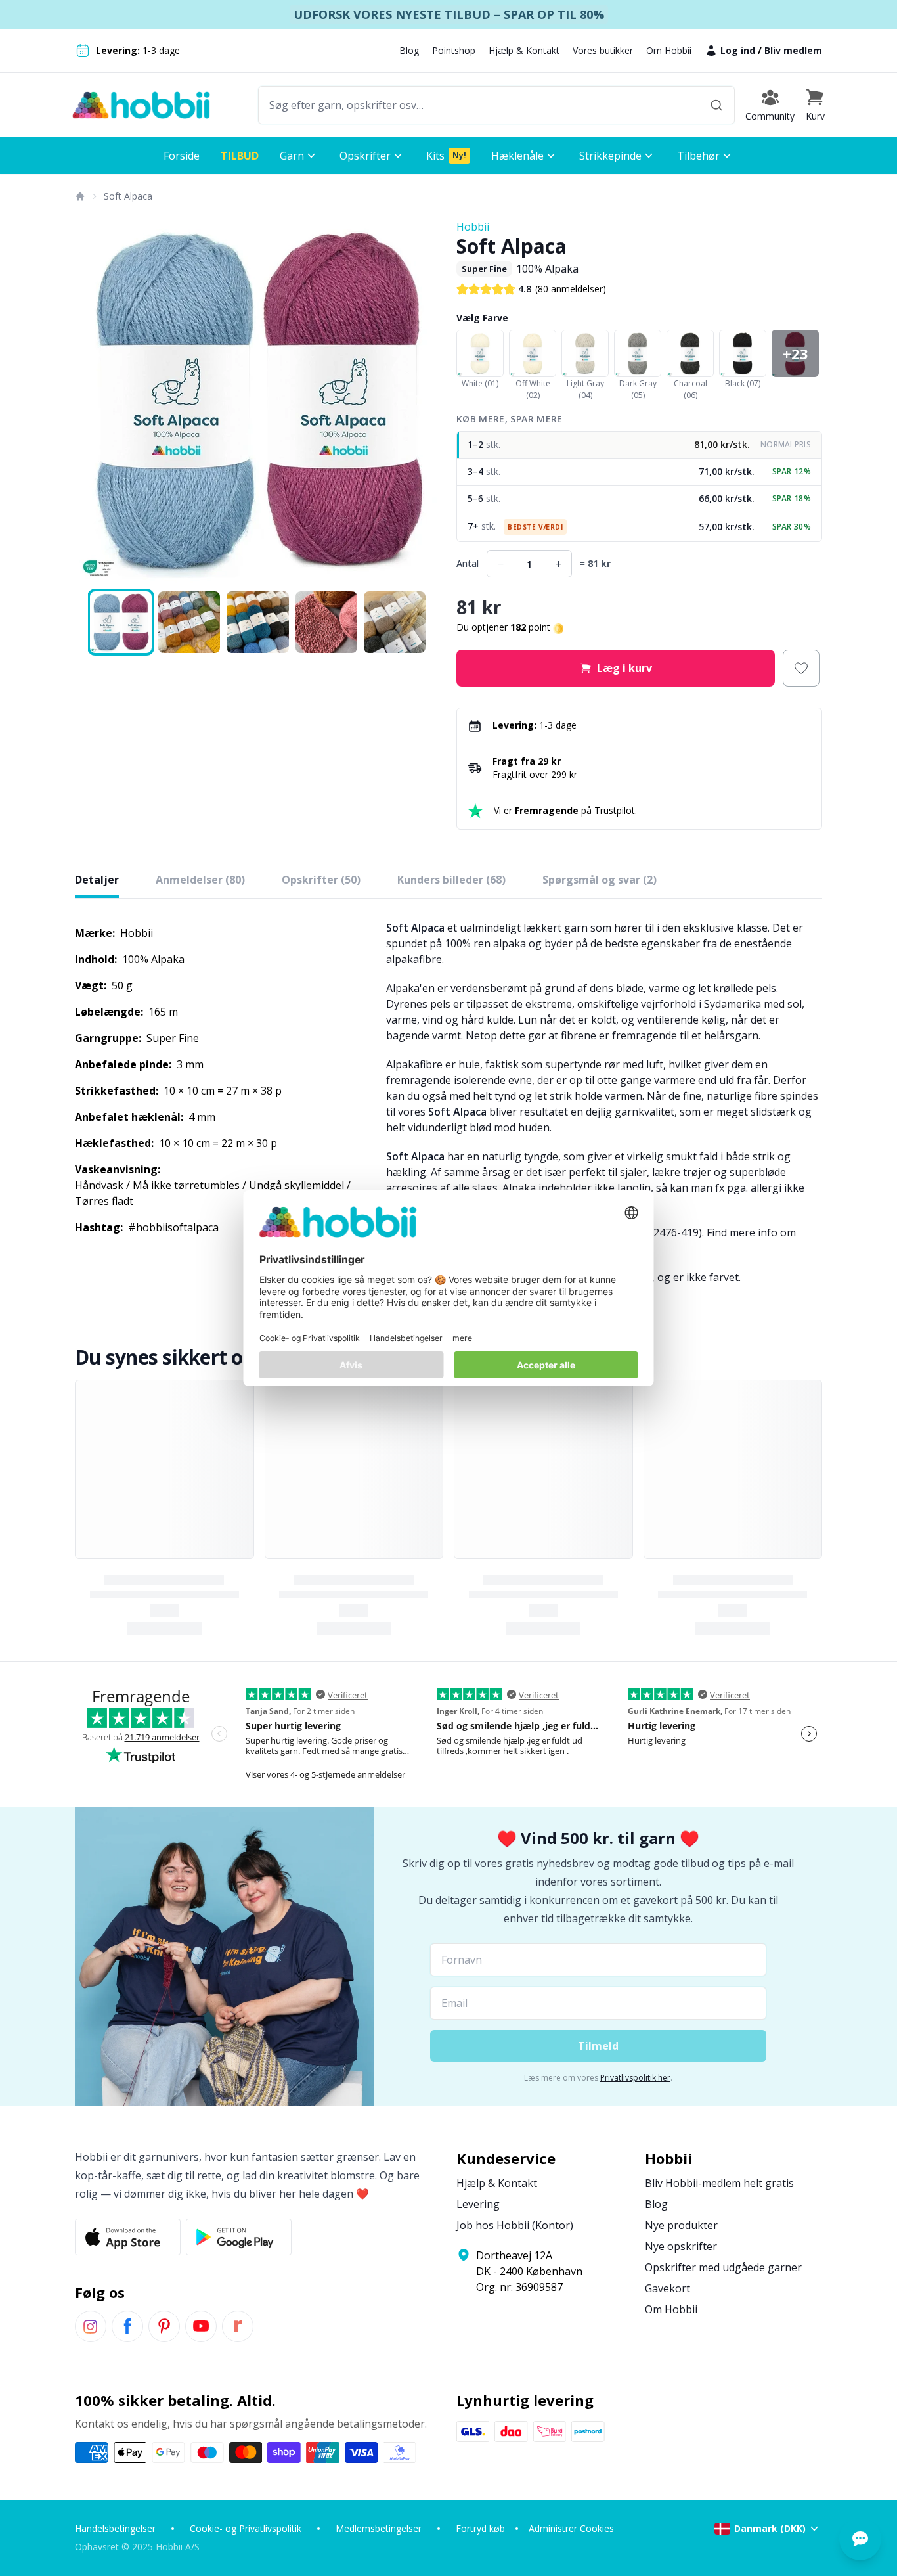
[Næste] (422, 402)
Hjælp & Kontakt (524, 50)
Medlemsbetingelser (379, 2528)
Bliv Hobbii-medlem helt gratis (719, 2183)
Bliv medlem (793, 50)
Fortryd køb (480, 2528)
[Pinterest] (164, 2326)
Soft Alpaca (128, 196)
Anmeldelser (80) (200, 880)
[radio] (639, 445)
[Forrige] (93, 402)
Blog (409, 50)
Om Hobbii (669, 50)
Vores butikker (603, 50)
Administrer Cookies (571, 2528)
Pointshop (454, 50)
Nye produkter (681, 2225)
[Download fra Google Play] (239, 2237)
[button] (815, 105)
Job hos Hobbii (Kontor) (515, 2225)
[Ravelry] (238, 2326)
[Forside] (79, 196)
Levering (478, 2204)
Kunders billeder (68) (451, 880)
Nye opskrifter (681, 2246)
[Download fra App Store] (128, 2237)
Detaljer (97, 880)
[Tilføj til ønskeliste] (801, 668)
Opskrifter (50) (321, 880)
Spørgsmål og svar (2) (600, 880)
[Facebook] (127, 2326)
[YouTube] (201, 2326)
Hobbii (473, 227)
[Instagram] (91, 2326)
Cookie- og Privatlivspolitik (246, 2528)
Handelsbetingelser (115, 2528)
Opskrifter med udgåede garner (723, 2267)
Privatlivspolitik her (635, 2078)
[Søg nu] (716, 105)
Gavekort (667, 2288)
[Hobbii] (141, 105)
